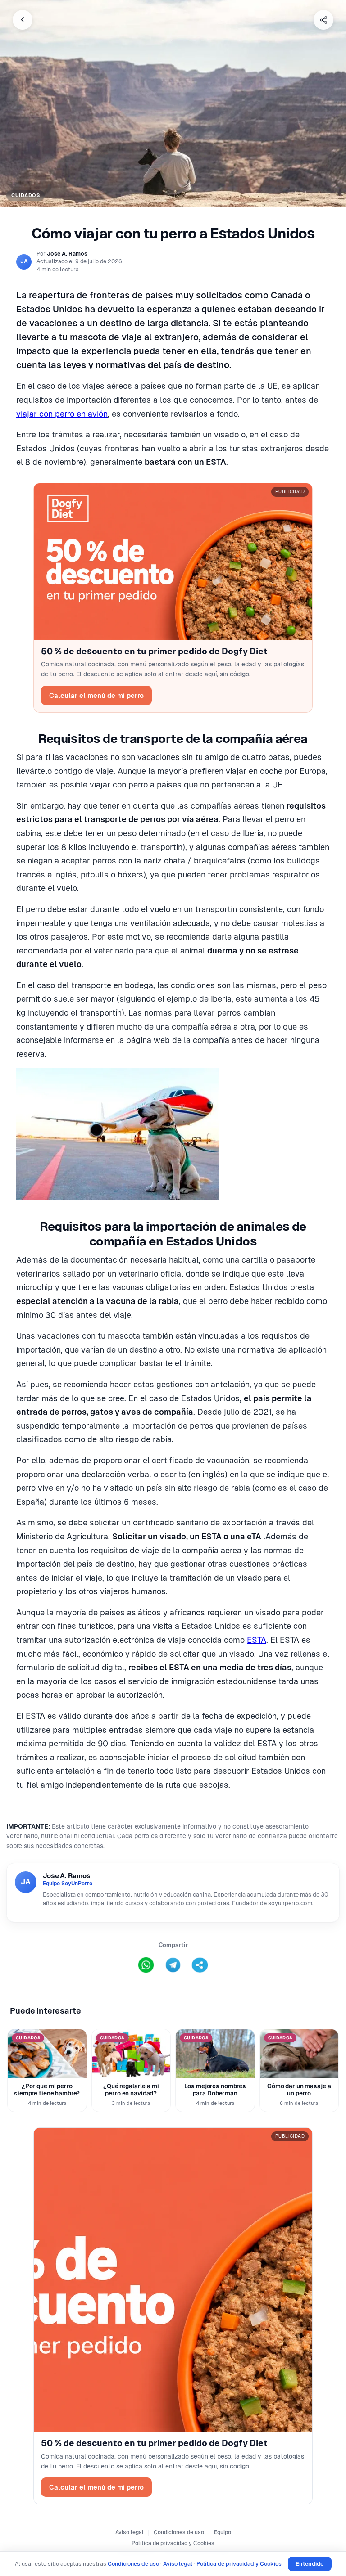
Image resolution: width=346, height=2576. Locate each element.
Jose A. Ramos (67, 254)
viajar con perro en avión (62, 414)
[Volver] (23, 20)
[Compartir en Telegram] (173, 1965)
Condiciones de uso (179, 2532)
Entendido (310, 2564)
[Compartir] (323, 20)
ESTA (257, 1640)
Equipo (223, 2532)
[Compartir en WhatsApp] (146, 1965)
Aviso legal (130, 2532)
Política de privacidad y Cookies (173, 2543)
